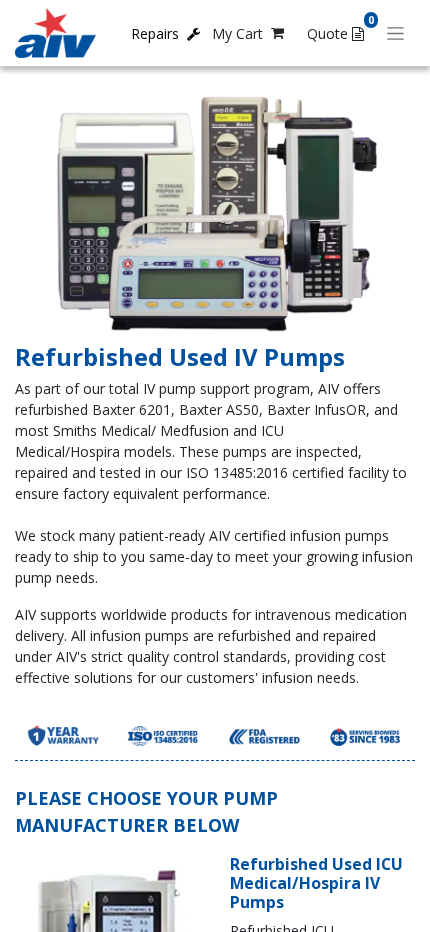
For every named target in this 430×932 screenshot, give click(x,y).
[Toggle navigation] (395, 33)
